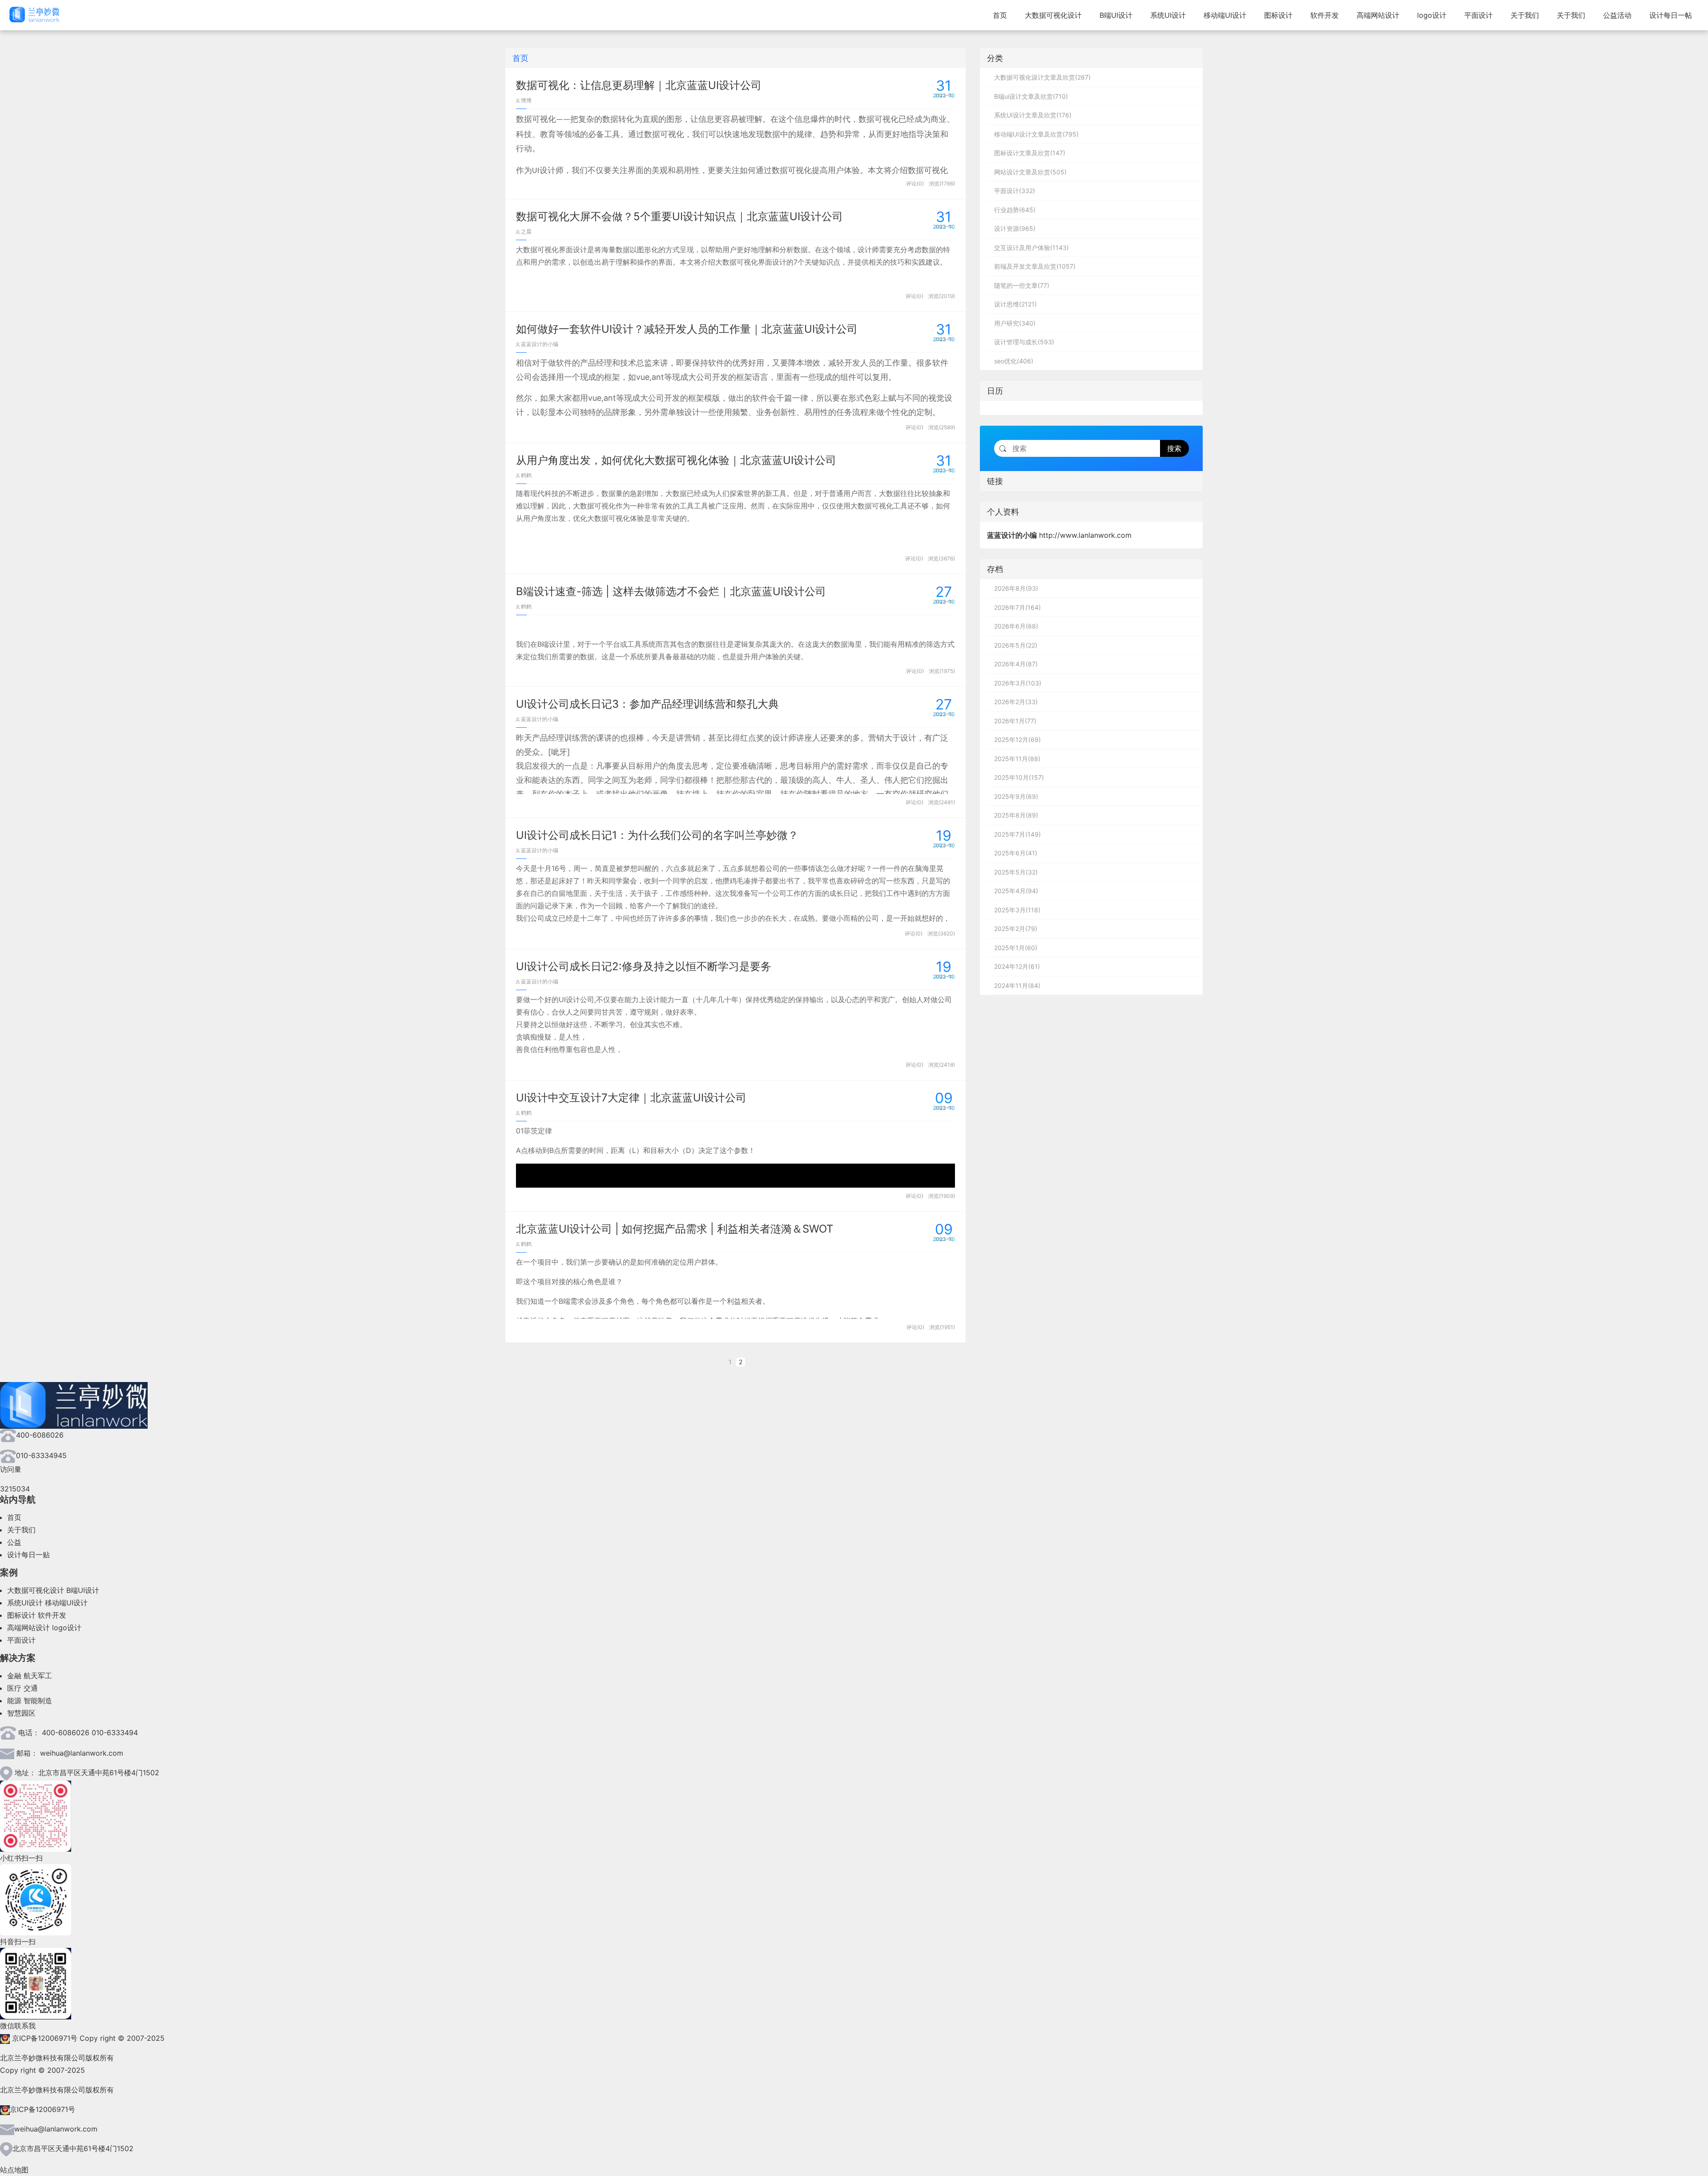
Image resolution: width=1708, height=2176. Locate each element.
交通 (31, 1688)
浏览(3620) (941, 933)
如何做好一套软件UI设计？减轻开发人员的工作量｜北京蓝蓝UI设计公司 (687, 329)
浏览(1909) (942, 1196)
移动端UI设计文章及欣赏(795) (1036, 134)
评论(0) (915, 183)
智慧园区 (21, 1713)
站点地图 (14, 2170)
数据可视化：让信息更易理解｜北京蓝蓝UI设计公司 (639, 85)
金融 (14, 1676)
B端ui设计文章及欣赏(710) (1031, 96)
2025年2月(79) (1016, 929)
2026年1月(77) (1015, 721)
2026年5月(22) (1016, 645)
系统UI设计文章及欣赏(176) (1033, 115)
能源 (14, 1701)
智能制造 (38, 1701)
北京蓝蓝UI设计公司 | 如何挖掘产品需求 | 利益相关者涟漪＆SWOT (675, 1229)
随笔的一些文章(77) (1022, 285)
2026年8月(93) (1016, 588)
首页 (1000, 15)
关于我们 (1525, 15)
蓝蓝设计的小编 (539, 344)
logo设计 (1432, 15)
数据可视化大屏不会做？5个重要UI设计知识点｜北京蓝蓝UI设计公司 (679, 216)
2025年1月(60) (1016, 948)
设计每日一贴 (28, 1555)
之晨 (526, 232)
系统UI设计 (1168, 15)
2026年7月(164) (1017, 607)
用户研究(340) (1015, 323)
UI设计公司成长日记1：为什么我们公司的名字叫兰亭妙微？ (657, 835)
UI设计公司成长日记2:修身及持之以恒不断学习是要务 (644, 966)
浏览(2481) (942, 802)
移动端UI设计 (1225, 15)
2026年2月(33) (1016, 702)
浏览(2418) (942, 1065)
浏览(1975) (942, 671)
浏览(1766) (942, 183)
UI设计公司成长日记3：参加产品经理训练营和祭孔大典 (647, 704)
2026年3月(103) (1018, 683)
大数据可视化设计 (1053, 15)
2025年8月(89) (1016, 815)
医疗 (14, 1688)
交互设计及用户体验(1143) (1031, 248)
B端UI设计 (1116, 15)
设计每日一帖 (1671, 15)
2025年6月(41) (1016, 853)
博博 (526, 100)
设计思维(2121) (1015, 304)
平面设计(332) (1015, 191)
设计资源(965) (1015, 228)
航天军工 (38, 1676)
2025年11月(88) (1017, 759)
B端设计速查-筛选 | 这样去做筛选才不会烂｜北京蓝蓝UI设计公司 (671, 591)
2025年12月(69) (1017, 739)
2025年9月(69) (1016, 796)
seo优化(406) (1014, 361)
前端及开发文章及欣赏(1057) (1035, 266)
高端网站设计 (1378, 15)
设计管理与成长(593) (1024, 342)
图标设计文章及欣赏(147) (1030, 153)
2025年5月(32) (1016, 872)
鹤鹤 (526, 475)
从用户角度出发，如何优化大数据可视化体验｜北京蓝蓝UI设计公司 (676, 460)
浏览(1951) (942, 1327)
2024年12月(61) (1017, 966)
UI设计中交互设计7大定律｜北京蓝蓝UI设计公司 (631, 1098)
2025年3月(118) (1017, 910)
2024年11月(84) (1017, 985)
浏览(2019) (942, 296)
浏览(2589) (942, 427)
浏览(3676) (941, 558)
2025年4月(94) (1016, 891)
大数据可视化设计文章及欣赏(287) (1042, 77)
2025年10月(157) (1019, 777)
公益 (14, 1542)
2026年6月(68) (1016, 626)
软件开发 (1325, 15)
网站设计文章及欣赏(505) (1030, 172)
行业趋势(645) (1015, 210)
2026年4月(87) (1016, 664)
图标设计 (1278, 15)
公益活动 (1617, 15)
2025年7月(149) (1017, 834)
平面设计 (1478, 15)
